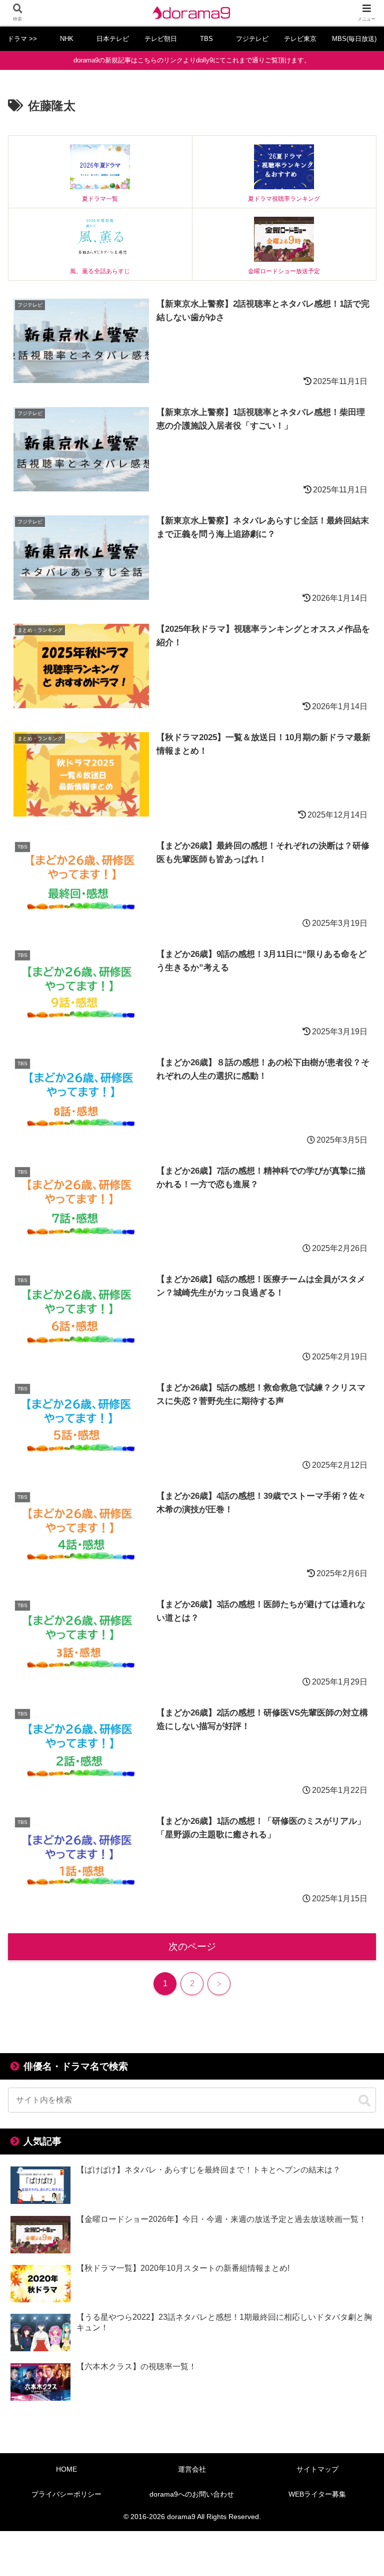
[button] (364, 2101)
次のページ (192, 1946)
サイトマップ (317, 2469)
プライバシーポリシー (66, 2494)
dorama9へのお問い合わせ (192, 2494)
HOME (66, 2469)
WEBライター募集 (317, 2494)
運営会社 (192, 2469)
